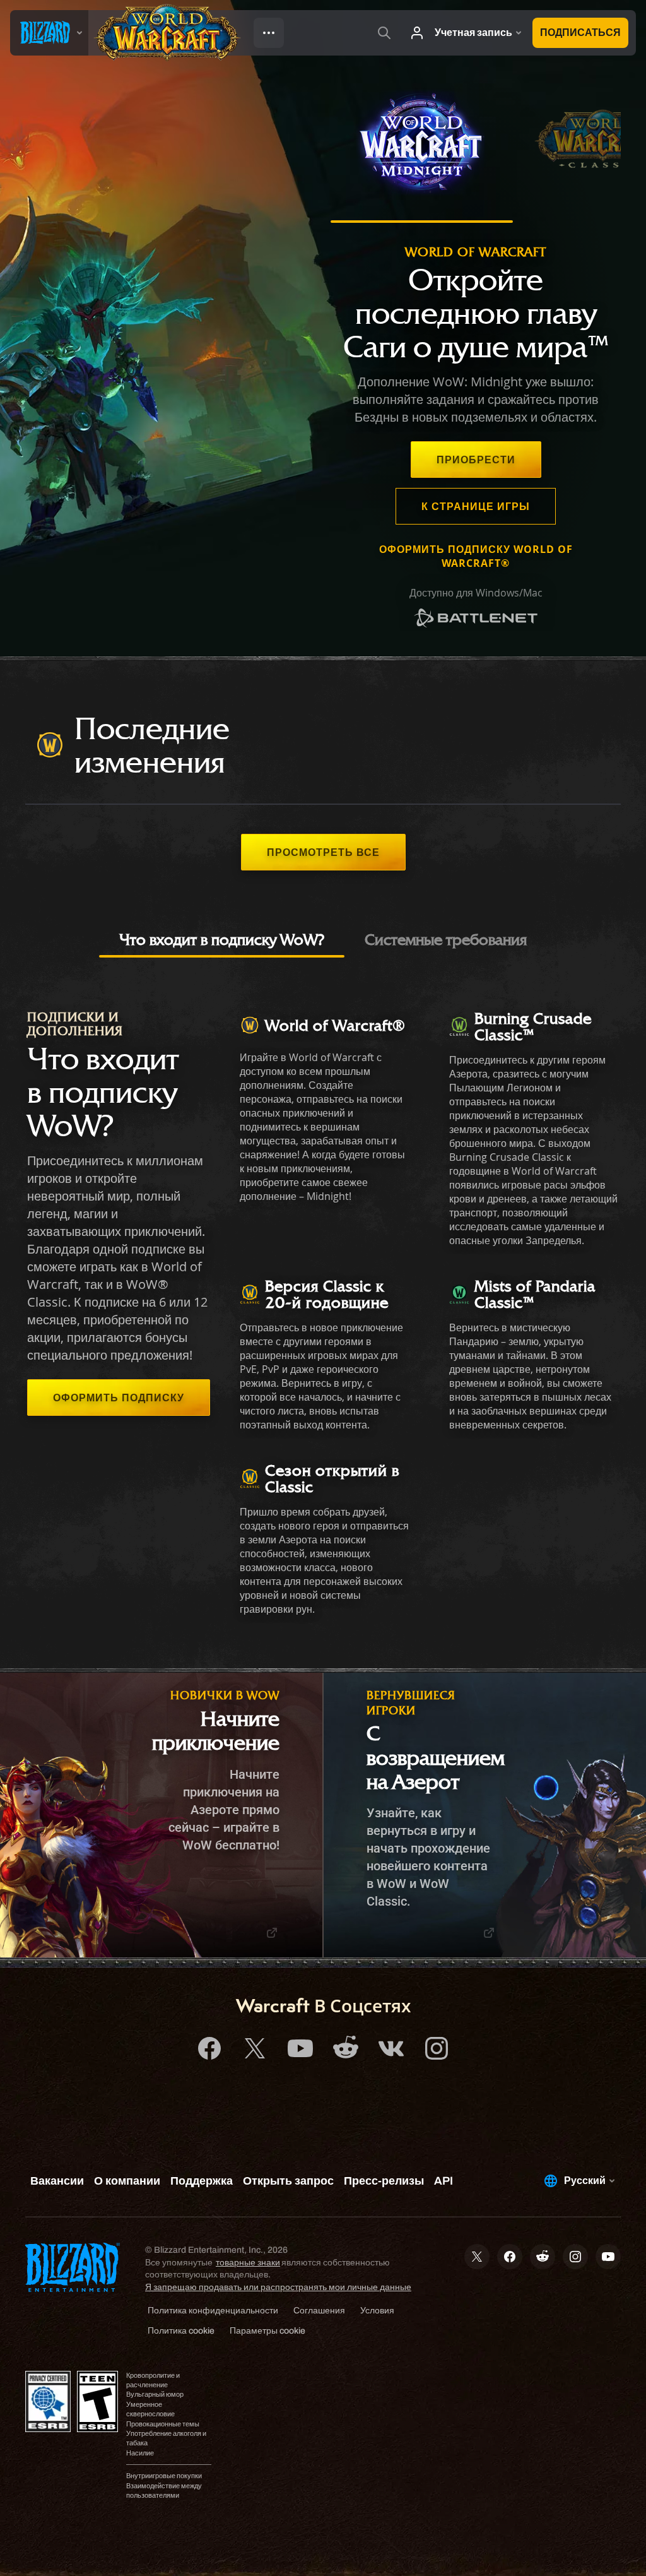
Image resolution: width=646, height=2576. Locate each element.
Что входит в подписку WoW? (222, 939)
